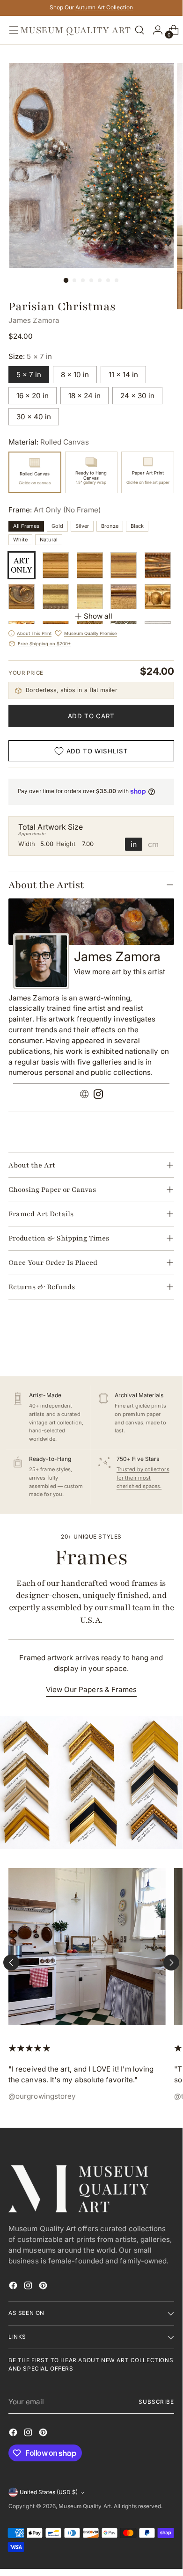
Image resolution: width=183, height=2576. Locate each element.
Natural (49, 540)
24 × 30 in (137, 396)
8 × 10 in (75, 375)
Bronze (110, 526)
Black (137, 526)
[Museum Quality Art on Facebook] (14, 2287)
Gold (57, 526)
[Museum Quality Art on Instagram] (29, 2287)
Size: (30, 356)
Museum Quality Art (84, 2506)
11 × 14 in (123, 375)
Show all (98, 616)
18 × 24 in (84, 396)
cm (153, 844)
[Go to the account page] (155, 30)
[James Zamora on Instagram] (98, 1096)
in (134, 844)
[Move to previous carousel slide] (11, 1963)
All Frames (26, 526)
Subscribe (156, 2402)
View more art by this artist (120, 972)
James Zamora (34, 320)
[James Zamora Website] (84, 1096)
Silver (82, 526)
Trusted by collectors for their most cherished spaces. (143, 1478)
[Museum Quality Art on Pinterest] (44, 2287)
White (20, 540)
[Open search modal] (139, 30)
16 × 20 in (33, 396)
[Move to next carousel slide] (171, 1963)
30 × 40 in (34, 417)
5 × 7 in (29, 375)
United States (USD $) (49, 2492)
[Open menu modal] (11, 30)
